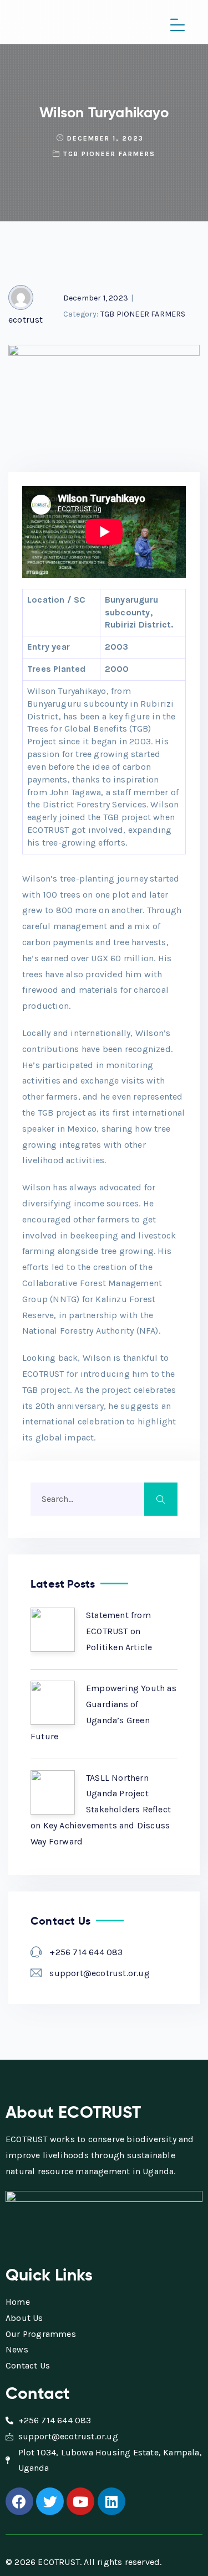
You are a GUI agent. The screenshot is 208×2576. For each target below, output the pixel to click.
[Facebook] (19, 2501)
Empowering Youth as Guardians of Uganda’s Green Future (103, 1712)
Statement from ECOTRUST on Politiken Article (119, 1631)
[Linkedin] (111, 2501)
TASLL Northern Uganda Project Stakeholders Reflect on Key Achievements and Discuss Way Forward (101, 1810)
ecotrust (26, 320)
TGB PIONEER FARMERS (109, 154)
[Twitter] (50, 2501)
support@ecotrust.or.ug (99, 1973)
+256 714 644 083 (86, 1952)
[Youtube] (80, 2501)
